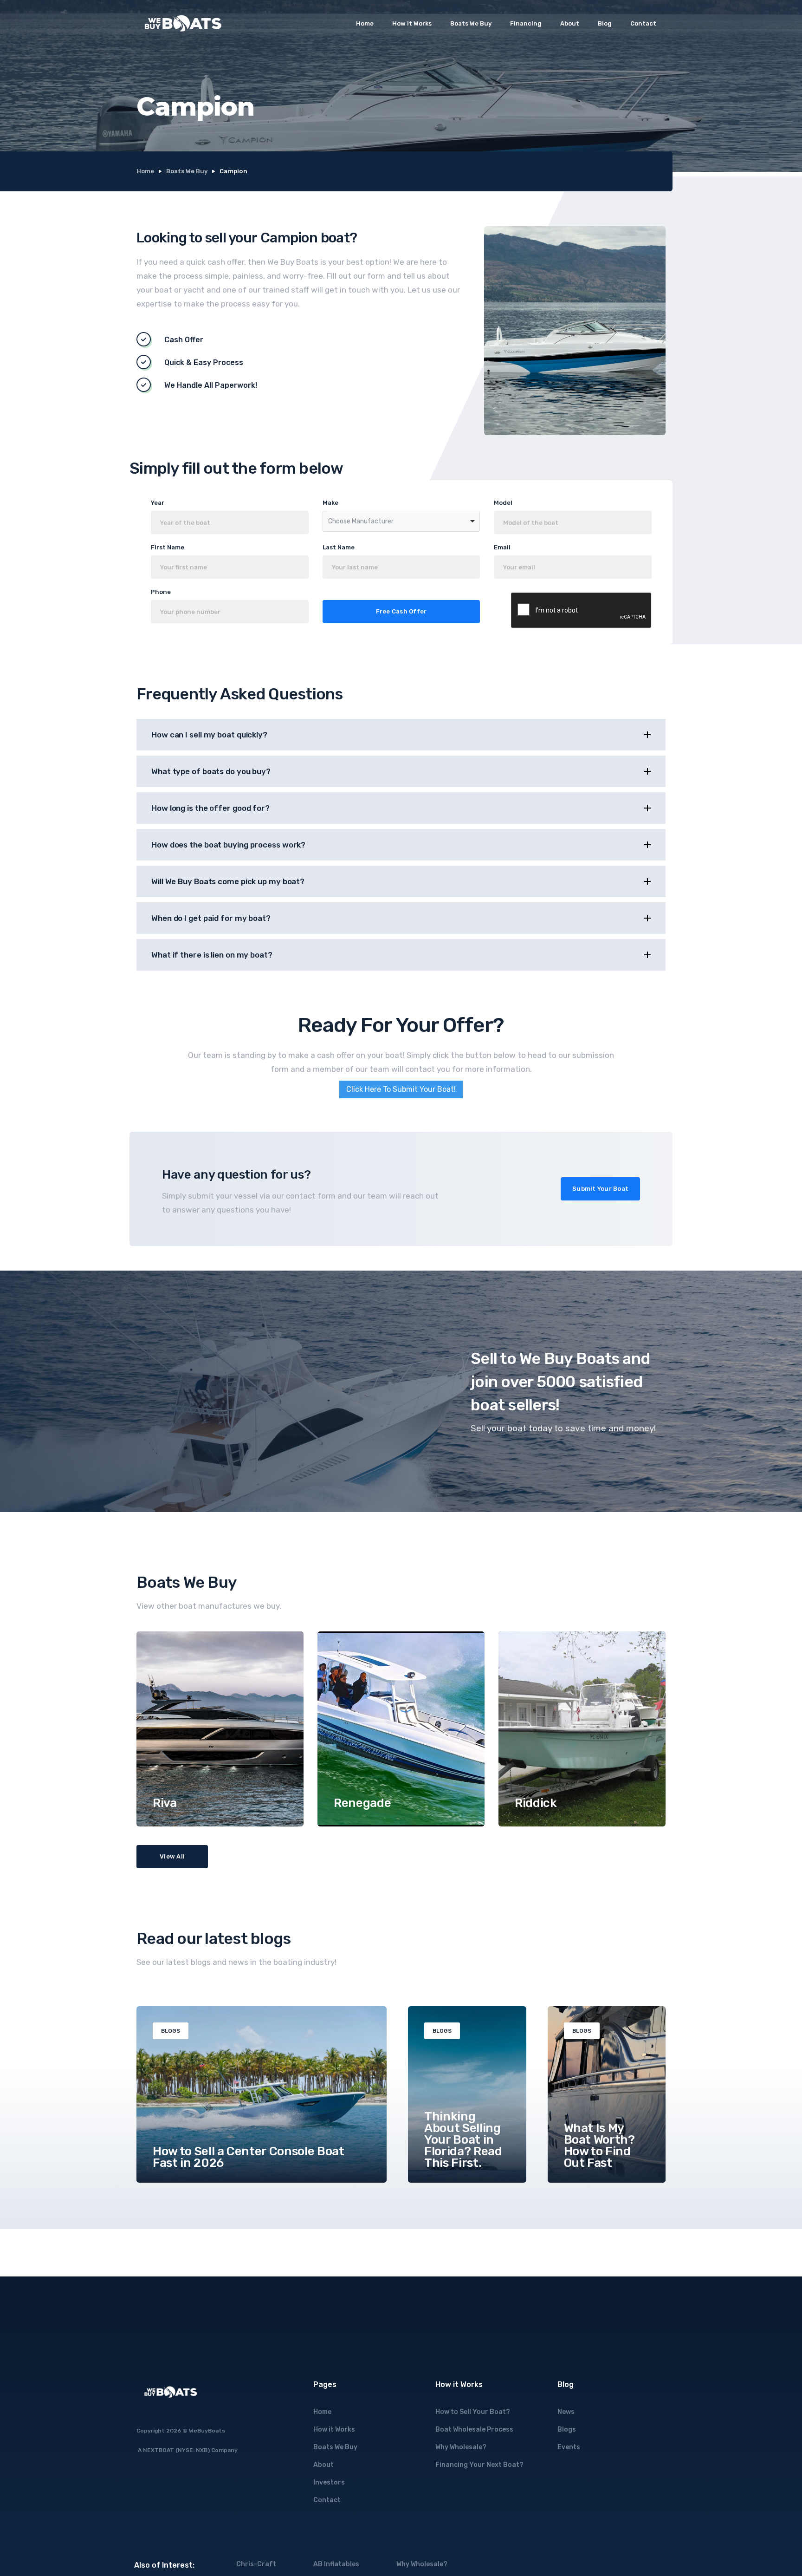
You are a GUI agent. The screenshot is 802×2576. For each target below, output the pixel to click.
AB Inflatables (336, 2564)
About (570, 23)
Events (569, 2447)
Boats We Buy (471, 23)
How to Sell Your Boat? (473, 2412)
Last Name (339, 547)
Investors (329, 2482)
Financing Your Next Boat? (479, 2465)
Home (365, 23)
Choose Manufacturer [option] (361, 521)
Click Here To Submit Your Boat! (401, 1089)
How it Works (334, 2429)
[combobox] (401, 521)
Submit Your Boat (600, 1189)
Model (503, 503)
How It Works (412, 23)
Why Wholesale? (461, 2447)
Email (502, 547)
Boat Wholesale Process (474, 2429)
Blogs (567, 2429)
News (566, 2412)
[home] (183, 23)
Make (330, 503)
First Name (168, 547)
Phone (161, 592)
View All (172, 1856)
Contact (643, 23)
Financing (526, 23)
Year (158, 503)
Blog (605, 23)
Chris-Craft (256, 2564)
